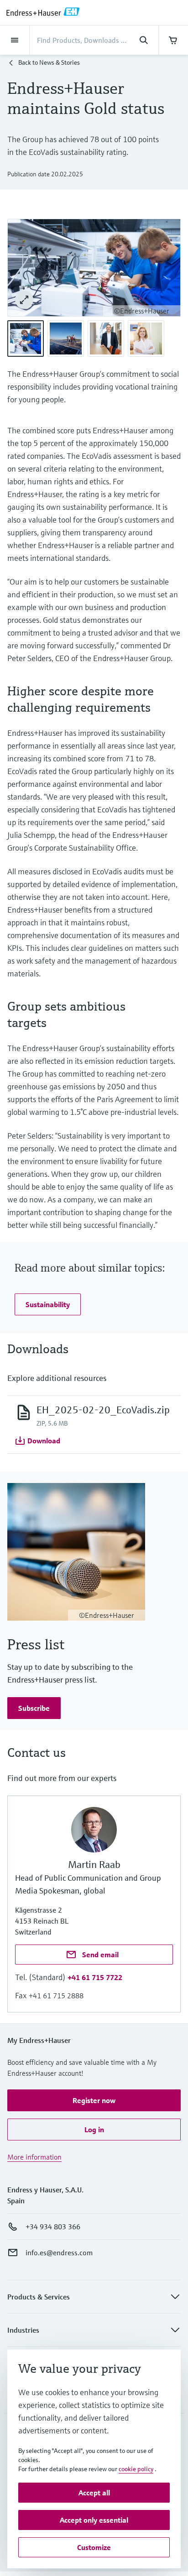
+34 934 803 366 (53, 2227)
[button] (48, 1304)
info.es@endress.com (59, 2253)
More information (34, 2157)
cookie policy (136, 2469)
